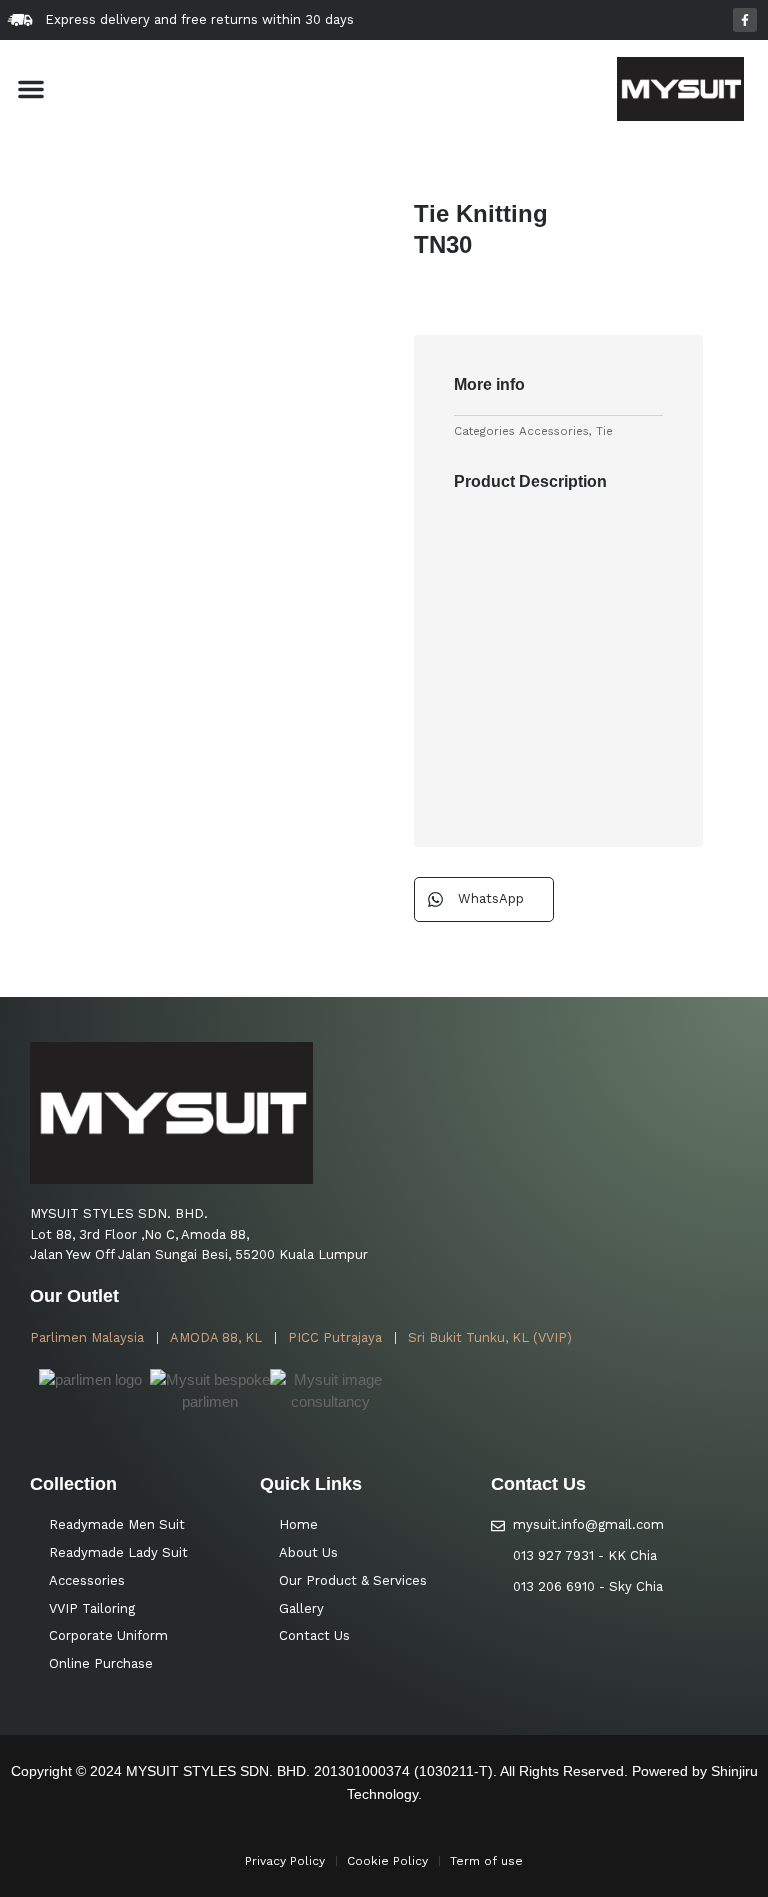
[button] (31, 89)
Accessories (554, 431)
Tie (604, 431)
